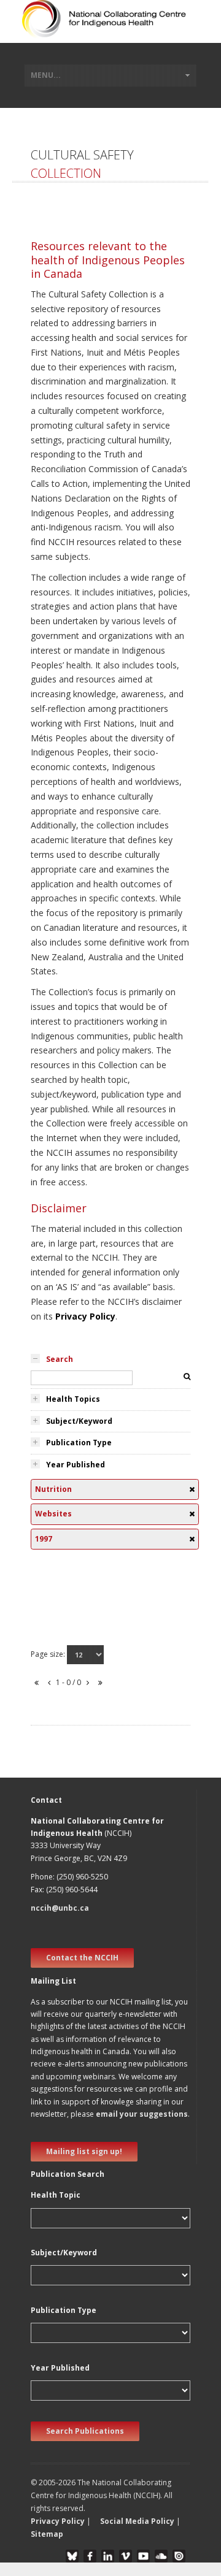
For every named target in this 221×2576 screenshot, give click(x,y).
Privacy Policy (85, 1316)
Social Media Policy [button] (137, 2521)
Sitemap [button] (47, 2534)
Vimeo (126, 2556)
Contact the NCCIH (82, 1958)
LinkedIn (108, 2556)
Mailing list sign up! (84, 2151)
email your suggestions (142, 2114)
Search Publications (85, 2431)
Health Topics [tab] (73, 1399)
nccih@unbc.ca (60, 1908)
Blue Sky (72, 2556)
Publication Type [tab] (79, 1443)
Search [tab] (60, 1359)
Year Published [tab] (76, 1465)
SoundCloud (161, 2556)
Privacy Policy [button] (58, 2521)
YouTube (143, 2556)
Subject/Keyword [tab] (79, 1421)
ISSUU (179, 2556)
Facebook (90, 2556)
